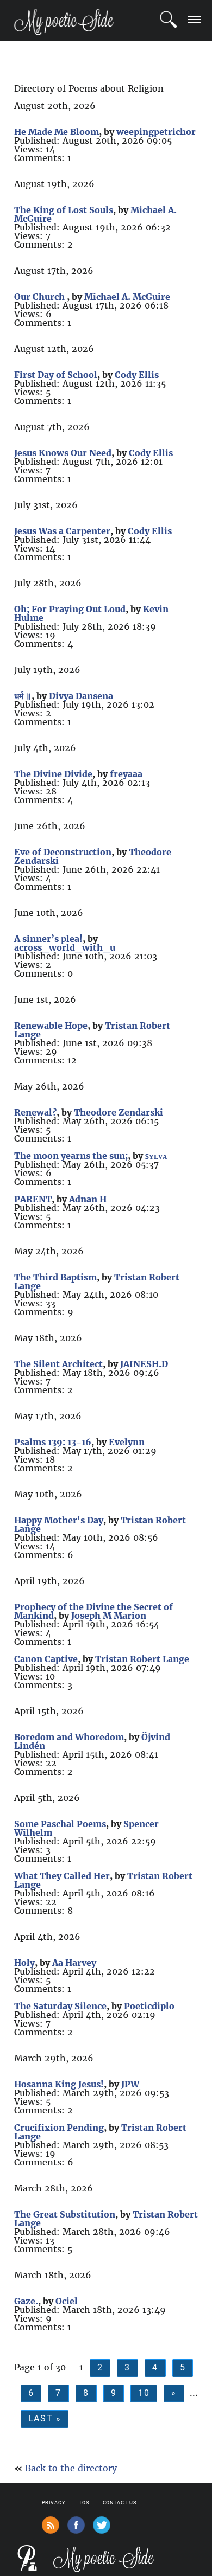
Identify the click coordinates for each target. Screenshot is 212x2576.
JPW (130, 2084)
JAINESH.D (144, 1364)
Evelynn (127, 1442)
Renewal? (35, 1112)
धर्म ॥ (23, 696)
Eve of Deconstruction (63, 852)
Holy (24, 1963)
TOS (84, 2503)
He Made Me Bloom (57, 132)
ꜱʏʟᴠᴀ (156, 1156)
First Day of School (56, 375)
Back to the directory (71, 2468)
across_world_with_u (65, 947)
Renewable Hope (51, 1026)
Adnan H (88, 1199)
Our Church (40, 297)
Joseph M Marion (109, 1616)
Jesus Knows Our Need (63, 453)
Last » (45, 2418)
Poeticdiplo (149, 2006)
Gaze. (26, 2301)
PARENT (33, 1199)
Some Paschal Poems (60, 1824)
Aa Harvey (74, 1963)
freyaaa (126, 774)
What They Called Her (62, 1876)
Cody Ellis (137, 375)
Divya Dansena (81, 696)
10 (144, 2393)
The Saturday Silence (60, 2006)
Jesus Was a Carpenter (62, 531)
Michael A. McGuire (127, 297)
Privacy (54, 2503)
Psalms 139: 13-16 (53, 1442)
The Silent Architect (58, 1364)
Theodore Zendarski (119, 1112)
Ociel (67, 2301)
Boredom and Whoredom (69, 1737)
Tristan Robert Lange (142, 1659)
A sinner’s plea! (48, 939)
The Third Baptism (55, 1277)
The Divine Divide (53, 774)
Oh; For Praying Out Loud (70, 609)
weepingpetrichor (156, 132)
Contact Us (120, 2503)
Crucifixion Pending (59, 2128)
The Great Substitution (65, 2214)
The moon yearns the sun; (71, 1156)
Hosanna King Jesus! (59, 2084)
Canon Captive (46, 1659)
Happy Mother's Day (59, 1520)
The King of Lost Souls (64, 210)
